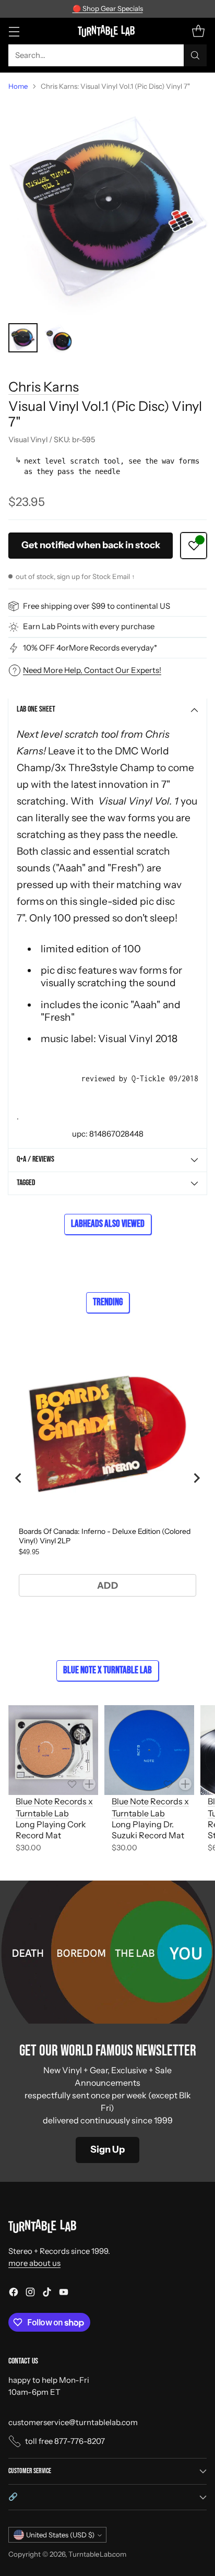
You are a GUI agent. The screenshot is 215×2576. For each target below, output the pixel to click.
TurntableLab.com (97, 2554)
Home (18, 86)
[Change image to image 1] (23, 338)
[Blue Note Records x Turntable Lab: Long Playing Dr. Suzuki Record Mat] (149, 1750)
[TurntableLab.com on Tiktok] (47, 2294)
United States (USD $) (60, 2535)
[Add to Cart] (89, 1784)
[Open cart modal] (198, 31)
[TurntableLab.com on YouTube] (64, 2294)
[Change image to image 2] (58, 338)
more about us (34, 2263)
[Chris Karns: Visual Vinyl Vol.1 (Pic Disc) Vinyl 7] (107, 207)
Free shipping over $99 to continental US (97, 606)
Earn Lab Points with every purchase (89, 626)
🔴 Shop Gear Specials (108, 8)
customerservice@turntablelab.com (73, 2422)
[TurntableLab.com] (108, 31)
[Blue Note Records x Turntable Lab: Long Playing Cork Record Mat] (53, 1750)
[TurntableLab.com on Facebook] (14, 2294)
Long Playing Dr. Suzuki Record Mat (148, 1830)
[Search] (195, 55)
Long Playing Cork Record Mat (51, 1830)
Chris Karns (44, 387)
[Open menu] (14, 31)
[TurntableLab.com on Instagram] (30, 2294)
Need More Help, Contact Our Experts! (92, 670)
